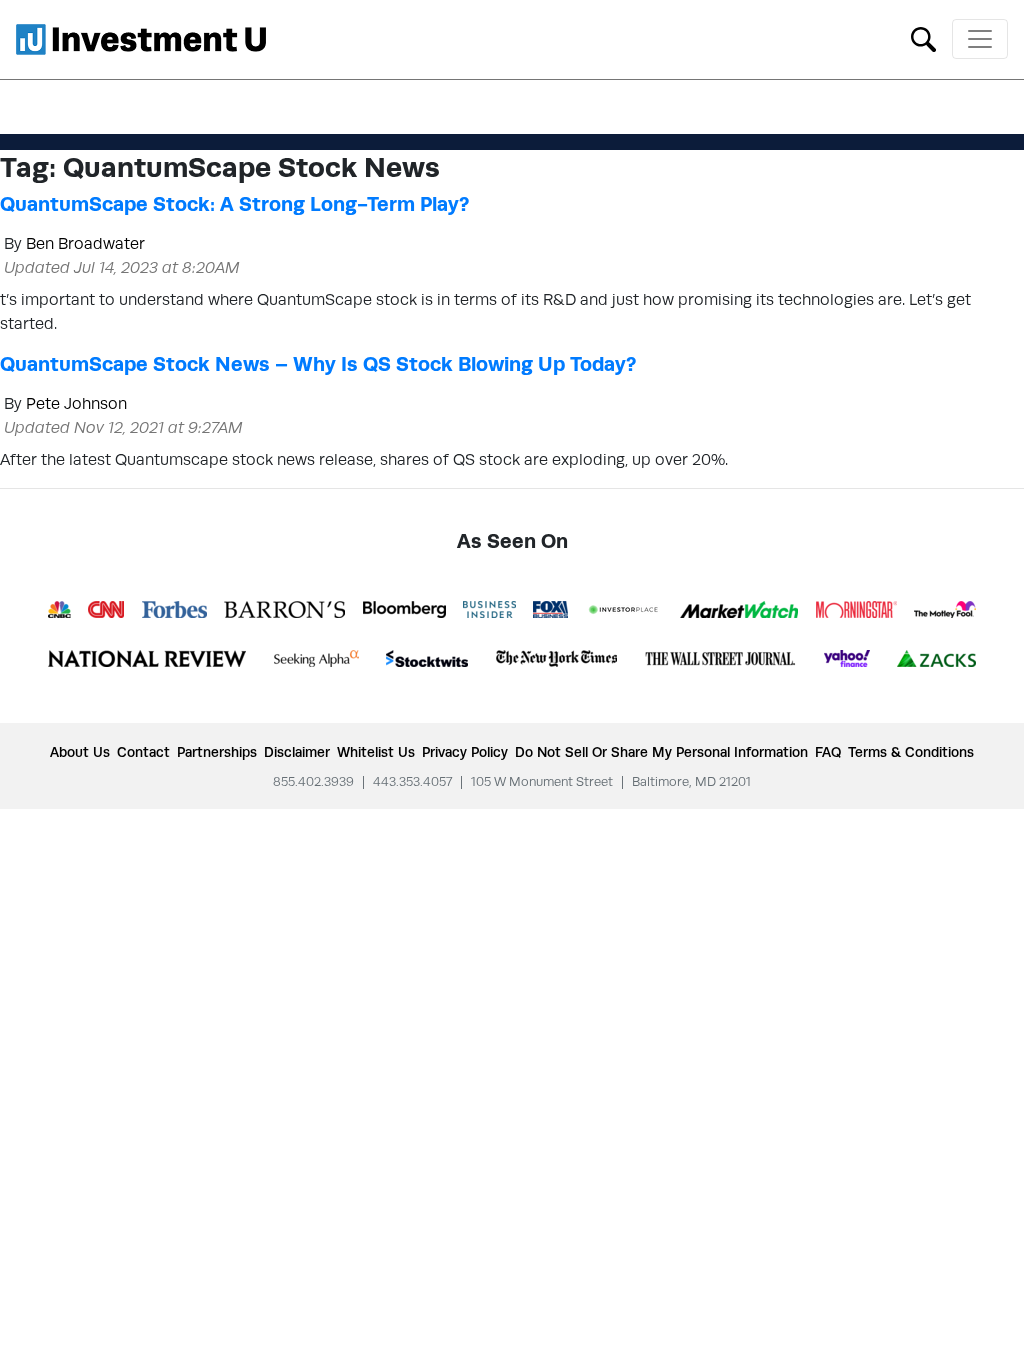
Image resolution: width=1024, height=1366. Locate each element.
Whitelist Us (376, 752)
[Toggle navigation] (980, 39)
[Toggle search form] (923, 37)
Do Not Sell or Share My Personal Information (661, 752)
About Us (80, 752)
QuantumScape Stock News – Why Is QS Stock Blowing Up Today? (318, 364)
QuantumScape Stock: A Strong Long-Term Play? (234, 204)
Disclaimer (297, 752)
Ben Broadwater (85, 243)
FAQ (828, 752)
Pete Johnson (76, 403)
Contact (143, 752)
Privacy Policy (465, 752)
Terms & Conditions (911, 752)
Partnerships (217, 752)
